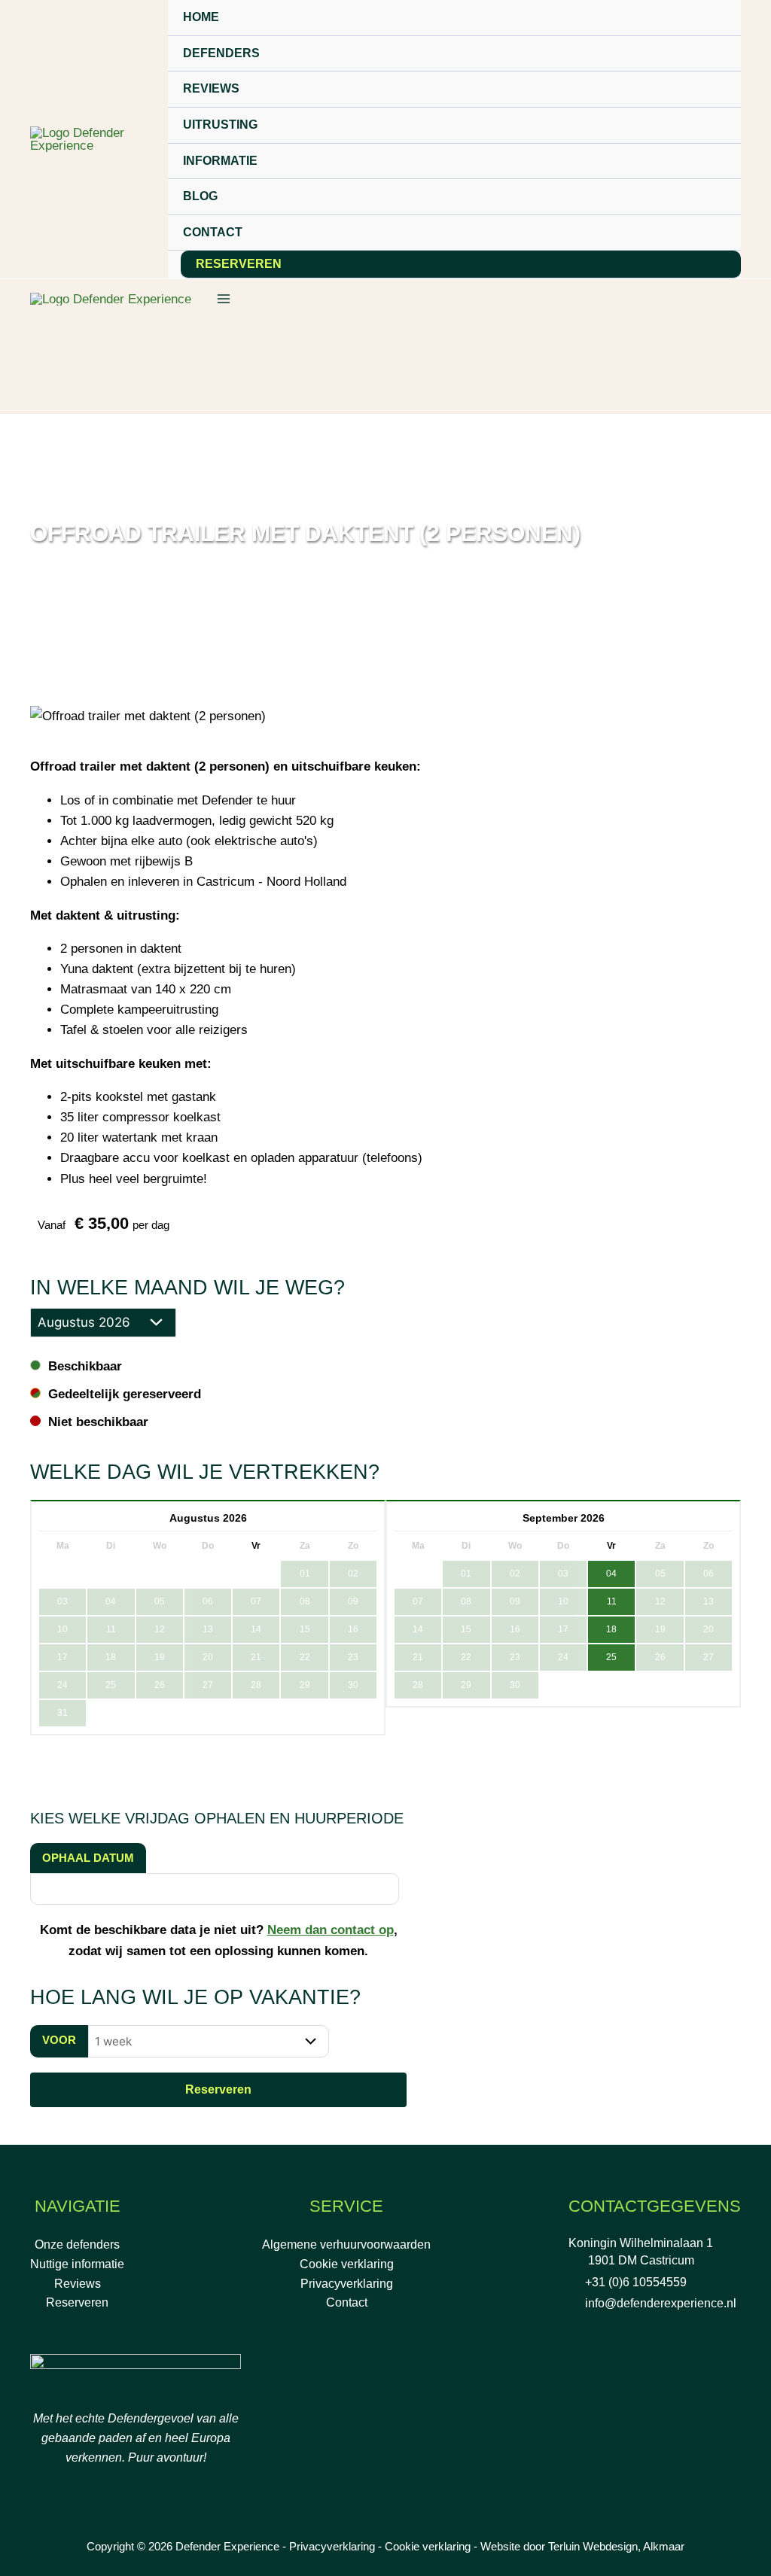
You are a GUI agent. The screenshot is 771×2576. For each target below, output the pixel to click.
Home (201, 17)
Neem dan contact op (331, 1930)
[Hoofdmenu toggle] (224, 299)
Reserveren (239, 264)
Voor (59, 2040)
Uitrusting (220, 125)
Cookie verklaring (347, 2264)
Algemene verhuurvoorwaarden (346, 2244)
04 (611, 1574)
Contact (213, 232)
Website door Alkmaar (582, 2546)
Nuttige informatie (77, 2264)
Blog (200, 196)
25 (611, 1657)
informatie (220, 161)
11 (612, 1601)
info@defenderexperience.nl (661, 2303)
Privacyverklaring (347, 2284)
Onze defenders (77, 2244)
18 (611, 1629)
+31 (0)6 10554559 (636, 2282)
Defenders (221, 53)
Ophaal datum (88, 1858)
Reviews (211, 88)
